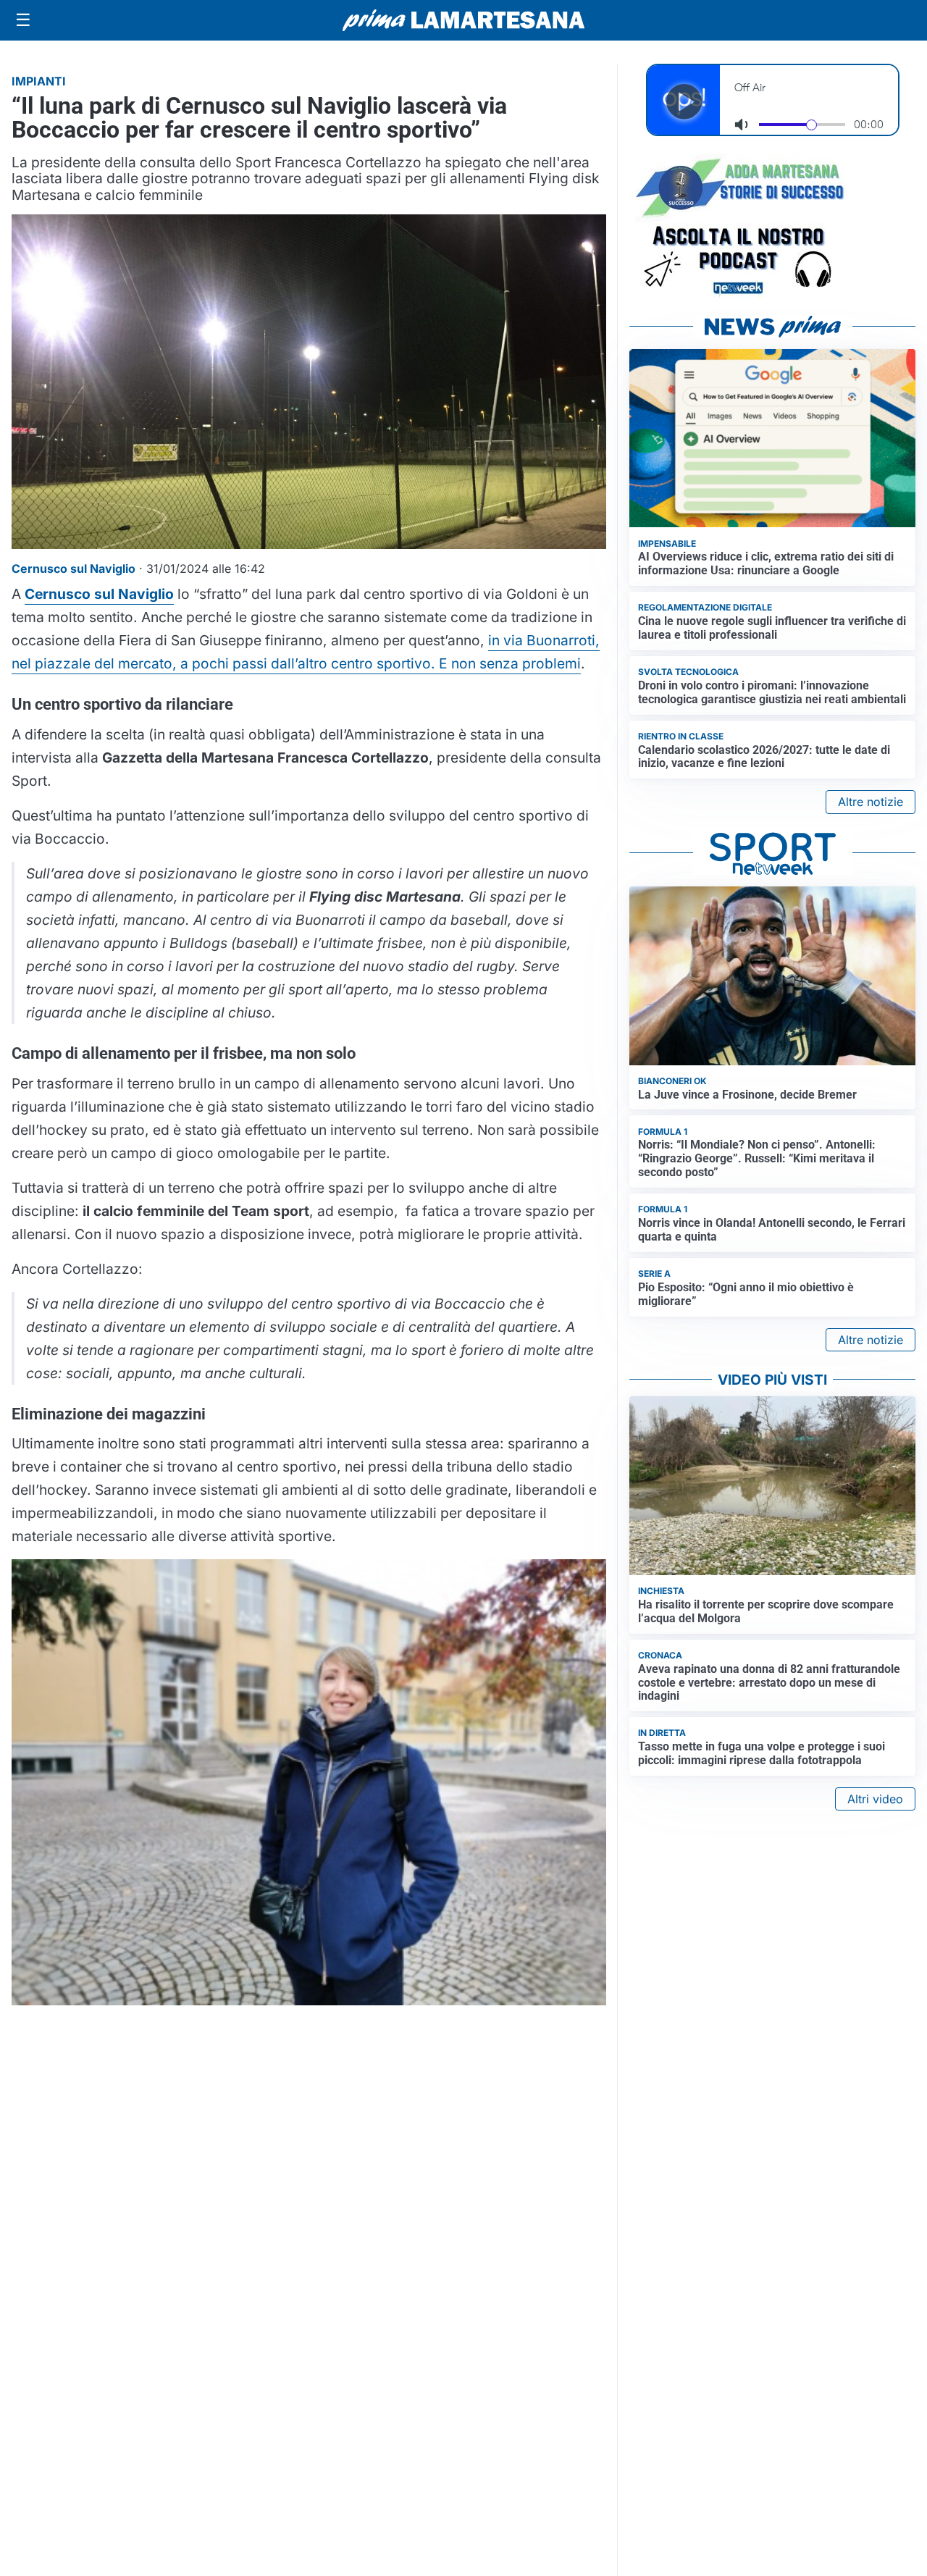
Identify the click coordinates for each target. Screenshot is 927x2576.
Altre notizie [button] (871, 802)
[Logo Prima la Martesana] (463, 20)
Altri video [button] (875, 1799)
